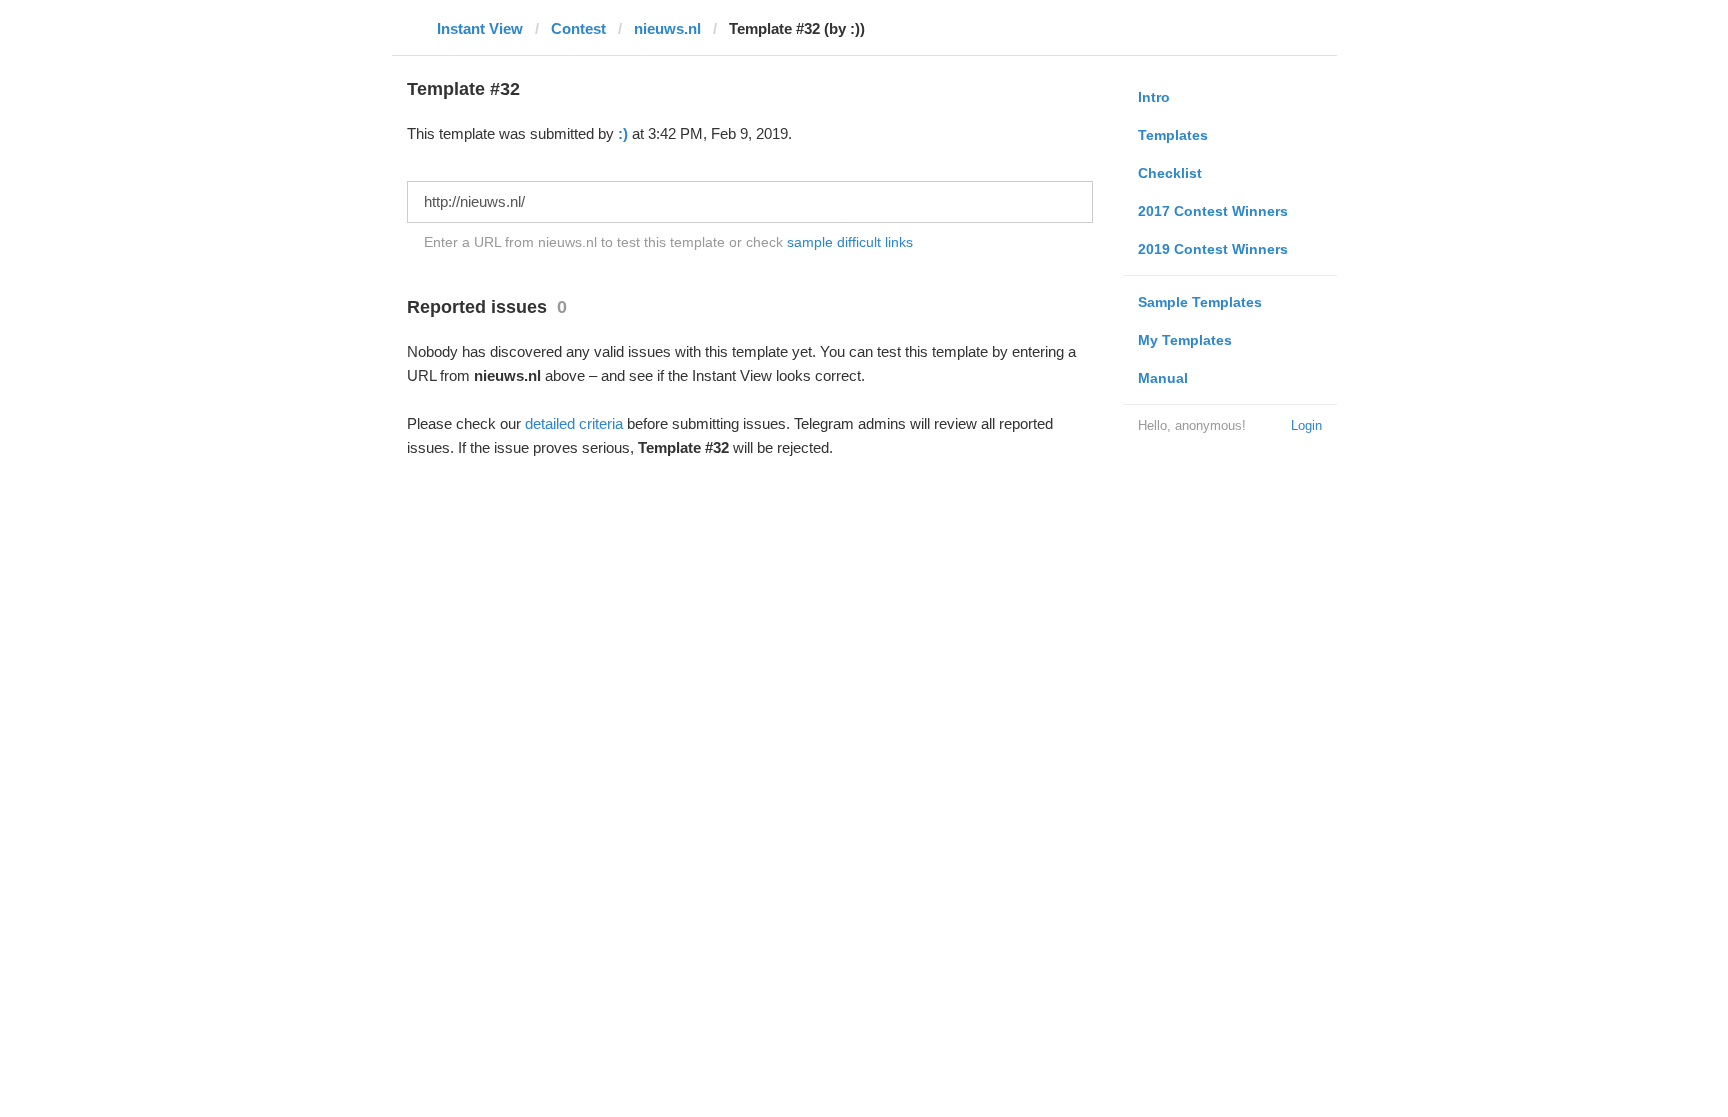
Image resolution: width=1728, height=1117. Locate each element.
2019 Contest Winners (1213, 249)
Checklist (1170, 173)
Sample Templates (1200, 302)
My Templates (1185, 340)
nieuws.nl (667, 28)
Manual (1163, 378)
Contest (578, 28)
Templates (1173, 135)
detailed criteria (574, 423)
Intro (1154, 97)
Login (1306, 425)
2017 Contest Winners (1213, 211)
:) (623, 133)
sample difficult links (850, 242)
